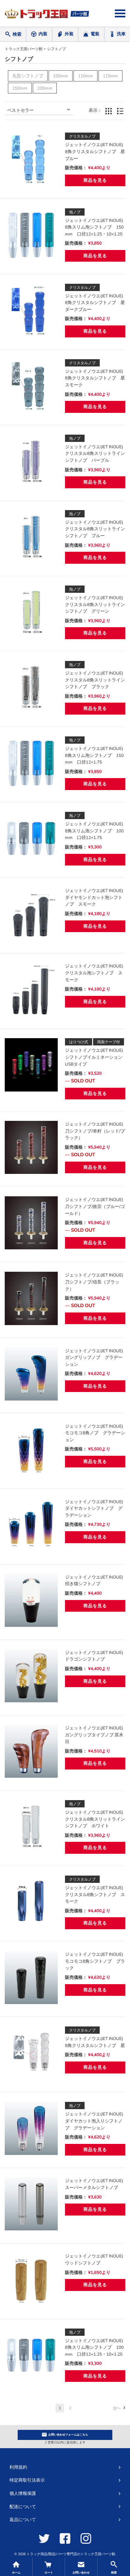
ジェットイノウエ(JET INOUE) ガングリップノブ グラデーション (96, 1358)
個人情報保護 (23, 2493)
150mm (20, 88)
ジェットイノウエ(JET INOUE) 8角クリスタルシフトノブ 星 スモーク (97, 378)
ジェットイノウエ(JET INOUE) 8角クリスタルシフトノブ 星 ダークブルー (97, 303)
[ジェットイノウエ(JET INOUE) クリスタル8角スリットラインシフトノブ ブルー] (31, 537)
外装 (69, 34)
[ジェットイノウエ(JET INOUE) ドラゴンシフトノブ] (31, 1676)
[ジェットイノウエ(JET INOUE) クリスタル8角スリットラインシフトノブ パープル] (31, 461)
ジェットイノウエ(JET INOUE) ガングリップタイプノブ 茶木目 (96, 1735)
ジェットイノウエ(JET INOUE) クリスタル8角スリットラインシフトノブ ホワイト (96, 1819)
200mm (45, 88)
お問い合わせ (68, 2435)
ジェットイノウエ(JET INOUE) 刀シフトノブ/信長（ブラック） (96, 1282)
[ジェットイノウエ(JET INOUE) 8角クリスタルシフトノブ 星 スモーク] (31, 386)
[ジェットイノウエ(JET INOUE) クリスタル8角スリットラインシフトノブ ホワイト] (31, 1827)
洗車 (121, 34)
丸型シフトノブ (28, 76)
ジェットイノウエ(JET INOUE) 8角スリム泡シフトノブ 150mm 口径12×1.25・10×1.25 (96, 227)
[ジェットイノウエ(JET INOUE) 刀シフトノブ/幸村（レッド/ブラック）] (31, 1147)
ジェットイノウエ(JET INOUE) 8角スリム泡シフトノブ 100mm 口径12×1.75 (96, 831)
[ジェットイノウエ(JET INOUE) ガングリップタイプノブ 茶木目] (31, 1751)
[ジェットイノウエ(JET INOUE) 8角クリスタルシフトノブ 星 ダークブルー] (31, 310)
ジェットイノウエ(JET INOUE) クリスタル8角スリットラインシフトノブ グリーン (96, 604)
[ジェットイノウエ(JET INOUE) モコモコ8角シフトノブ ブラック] (31, 1978)
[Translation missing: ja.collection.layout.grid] (109, 111)
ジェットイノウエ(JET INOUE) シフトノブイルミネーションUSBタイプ (96, 1057)
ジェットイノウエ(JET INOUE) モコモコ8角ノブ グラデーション (96, 1433)
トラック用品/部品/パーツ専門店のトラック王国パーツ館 (71, 2554)
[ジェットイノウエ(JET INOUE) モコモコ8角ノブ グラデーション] (31, 1449)
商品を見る (95, 180)
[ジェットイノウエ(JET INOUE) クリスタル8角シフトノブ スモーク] (31, 1902)
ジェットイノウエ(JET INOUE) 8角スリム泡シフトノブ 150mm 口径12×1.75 (96, 755)
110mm (86, 76)
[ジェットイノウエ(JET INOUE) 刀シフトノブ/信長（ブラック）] (31, 1298)
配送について (23, 2507)
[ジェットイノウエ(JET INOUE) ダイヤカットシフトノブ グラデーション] (31, 1525)
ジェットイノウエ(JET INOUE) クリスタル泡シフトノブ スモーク (96, 973)
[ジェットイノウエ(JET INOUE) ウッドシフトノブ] (31, 2279)
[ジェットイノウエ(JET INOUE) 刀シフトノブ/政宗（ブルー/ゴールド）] (31, 1223)
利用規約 (18, 2467)
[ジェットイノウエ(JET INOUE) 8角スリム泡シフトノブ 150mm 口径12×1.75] (31, 763)
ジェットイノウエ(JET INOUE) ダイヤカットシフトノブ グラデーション (96, 1508)
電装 (95, 34)
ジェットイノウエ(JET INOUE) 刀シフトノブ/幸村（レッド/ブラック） (96, 1131)
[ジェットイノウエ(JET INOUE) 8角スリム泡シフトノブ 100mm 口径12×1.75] (31, 838)
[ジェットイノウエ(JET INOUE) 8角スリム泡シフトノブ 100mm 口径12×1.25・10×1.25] (31, 2355)
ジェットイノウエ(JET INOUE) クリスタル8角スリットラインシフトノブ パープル (96, 454)
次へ (117, 2408)
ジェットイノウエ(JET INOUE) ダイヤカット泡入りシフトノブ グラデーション (96, 2121)
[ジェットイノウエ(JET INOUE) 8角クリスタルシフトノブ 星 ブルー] (31, 159)
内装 (43, 34)
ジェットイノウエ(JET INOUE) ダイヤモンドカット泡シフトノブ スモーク (96, 897)
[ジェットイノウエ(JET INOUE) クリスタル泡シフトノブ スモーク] (31, 989)
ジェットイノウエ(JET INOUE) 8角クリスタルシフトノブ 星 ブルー (97, 152)
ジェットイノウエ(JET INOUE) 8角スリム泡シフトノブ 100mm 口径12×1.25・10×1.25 (96, 2347)
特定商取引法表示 (27, 2480)
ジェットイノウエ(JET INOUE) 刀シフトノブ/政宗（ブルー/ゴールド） (96, 1206)
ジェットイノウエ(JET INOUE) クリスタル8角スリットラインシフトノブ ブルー (96, 529)
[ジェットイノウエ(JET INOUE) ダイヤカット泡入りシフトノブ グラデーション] (31, 2128)
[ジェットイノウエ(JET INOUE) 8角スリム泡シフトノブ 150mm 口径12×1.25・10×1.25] (31, 235)
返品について (23, 2520)
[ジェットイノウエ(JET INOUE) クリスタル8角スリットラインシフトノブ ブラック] (31, 687)
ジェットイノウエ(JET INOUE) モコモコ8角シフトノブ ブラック (96, 1961)
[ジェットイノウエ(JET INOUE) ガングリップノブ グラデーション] (31, 1374)
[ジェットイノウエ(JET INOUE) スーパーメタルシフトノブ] (31, 2204)
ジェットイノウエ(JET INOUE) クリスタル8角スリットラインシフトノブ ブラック (96, 680)
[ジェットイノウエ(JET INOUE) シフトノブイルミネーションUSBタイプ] (31, 1065)
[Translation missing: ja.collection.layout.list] (120, 111)
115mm (110, 76)
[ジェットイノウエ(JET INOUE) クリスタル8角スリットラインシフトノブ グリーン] (31, 612)
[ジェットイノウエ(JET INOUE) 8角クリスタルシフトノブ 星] (31, 2053)
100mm (61, 76)
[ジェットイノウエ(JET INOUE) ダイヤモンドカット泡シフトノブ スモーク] (31, 914)
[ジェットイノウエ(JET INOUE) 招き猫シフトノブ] (31, 1600)
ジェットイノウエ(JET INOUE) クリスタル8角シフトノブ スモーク (96, 1895)
